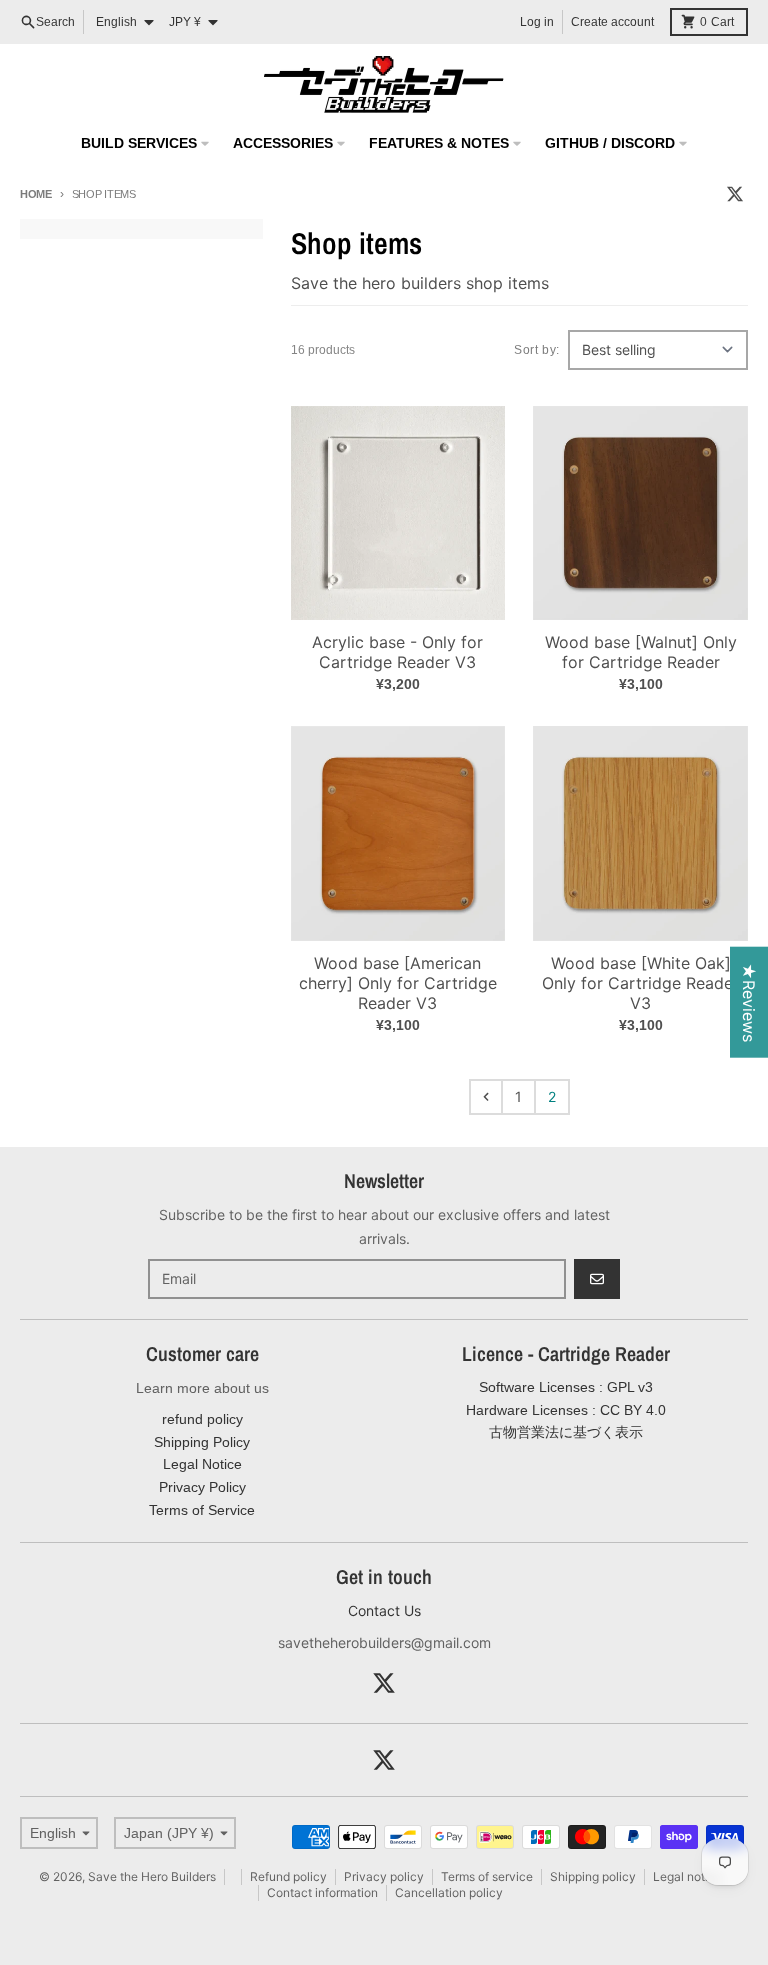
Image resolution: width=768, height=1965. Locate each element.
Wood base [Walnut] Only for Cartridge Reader (641, 652)
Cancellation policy (449, 1892)
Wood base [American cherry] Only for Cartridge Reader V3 (398, 983)
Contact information (322, 1892)
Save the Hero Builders (152, 1876)
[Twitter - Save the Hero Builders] (735, 194)
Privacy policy (384, 1876)
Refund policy (288, 1876)
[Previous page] (486, 1097)
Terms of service (487, 1876)
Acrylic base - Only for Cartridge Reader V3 (397, 652)
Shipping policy (593, 1876)
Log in (537, 22)
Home (36, 194)
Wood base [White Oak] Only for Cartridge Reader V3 (640, 983)
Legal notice (687, 1876)
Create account (612, 22)
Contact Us (384, 1610)
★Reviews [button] (749, 1001)
